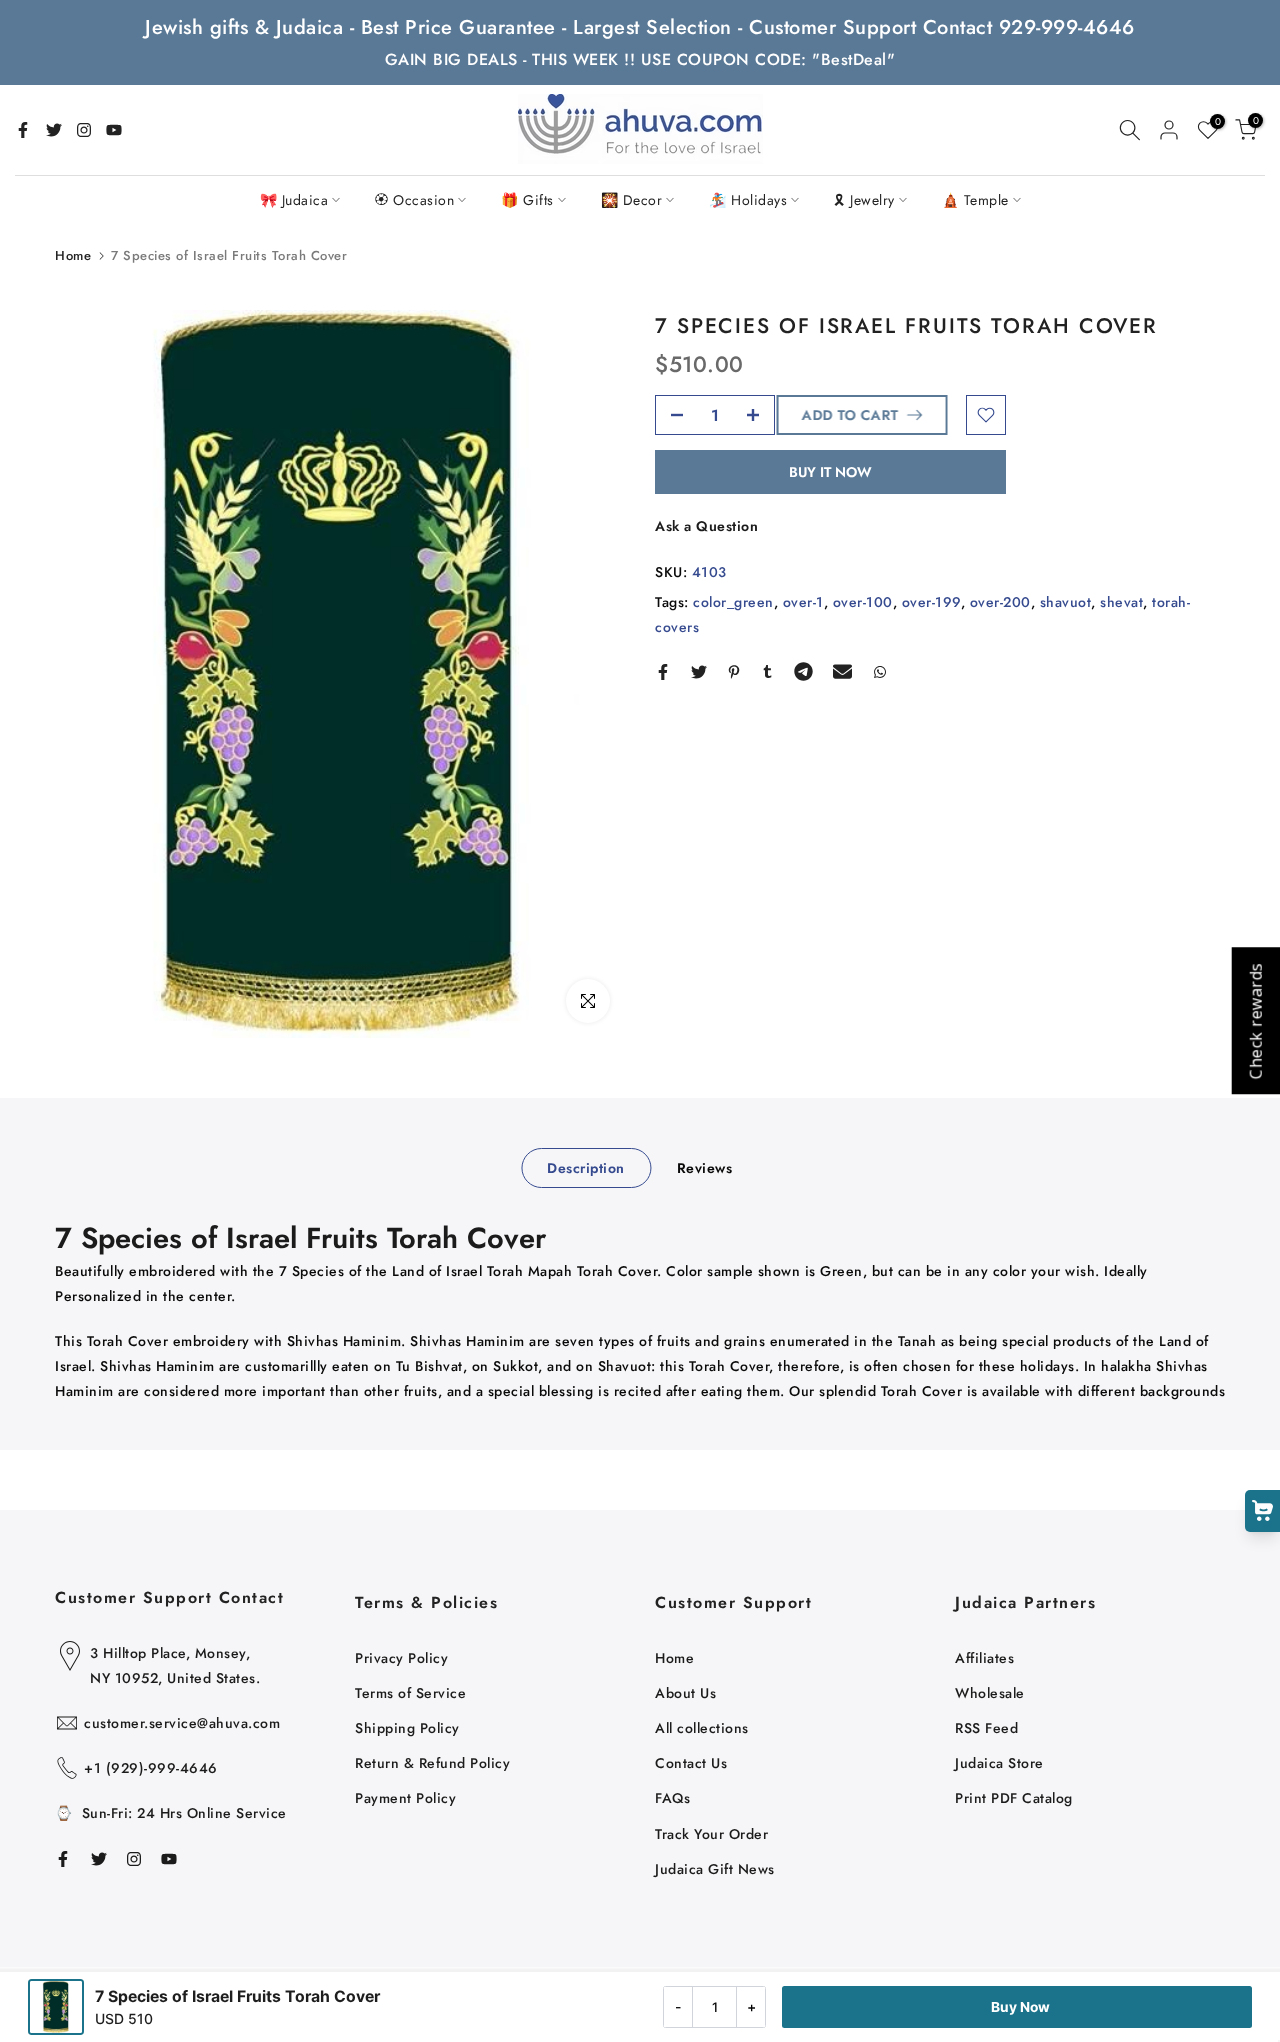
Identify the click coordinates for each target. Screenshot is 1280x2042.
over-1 (803, 601)
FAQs (672, 1798)
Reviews (705, 1168)
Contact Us (691, 1763)
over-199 (931, 601)
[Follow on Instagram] (84, 130)
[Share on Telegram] (803, 672)
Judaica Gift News (715, 1869)
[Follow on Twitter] (54, 130)
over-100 (863, 601)
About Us (685, 1693)
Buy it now (830, 472)
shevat (1121, 601)
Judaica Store (999, 1763)
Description (586, 1168)
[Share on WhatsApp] (880, 672)
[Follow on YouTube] (114, 130)
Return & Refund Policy (432, 1763)
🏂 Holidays (748, 200)
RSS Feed (986, 1728)
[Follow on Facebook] (23, 130)
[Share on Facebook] (663, 672)
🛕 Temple (975, 200)
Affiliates (984, 1658)
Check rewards (1255, 1021)
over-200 (1000, 601)
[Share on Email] (842, 672)
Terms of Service (410, 1693)
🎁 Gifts (527, 200)
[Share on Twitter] (699, 672)
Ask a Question (706, 526)
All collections (702, 1728)
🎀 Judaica (294, 200)
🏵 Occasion (414, 200)
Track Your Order (711, 1834)
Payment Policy (405, 1798)
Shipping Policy (407, 1728)
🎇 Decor (632, 200)
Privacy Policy (401, 1658)
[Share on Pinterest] (734, 672)
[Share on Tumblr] (767, 672)
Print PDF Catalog (1014, 1798)
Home (73, 255)
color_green (733, 601)
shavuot (1066, 601)
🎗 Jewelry (864, 200)
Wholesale (990, 1693)
